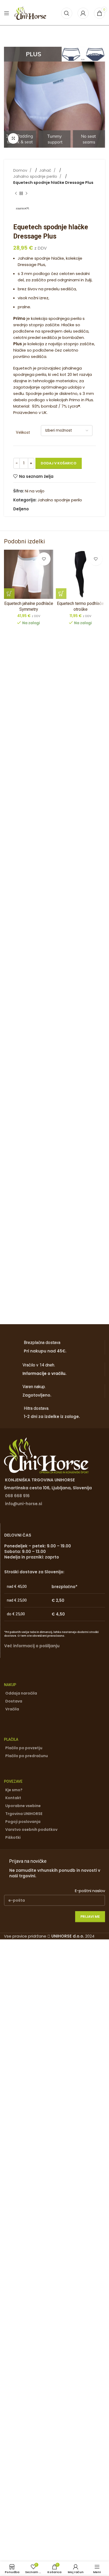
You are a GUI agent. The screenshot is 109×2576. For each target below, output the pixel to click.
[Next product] (26, 193)
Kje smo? (14, 1790)
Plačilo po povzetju (24, 1748)
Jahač (46, 170)
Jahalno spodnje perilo (36, 176)
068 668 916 (17, 1496)
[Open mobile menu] (7, 13)
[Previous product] (16, 193)
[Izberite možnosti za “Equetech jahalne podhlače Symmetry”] (9, 594)
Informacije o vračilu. (44, 1373)
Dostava (14, 1701)
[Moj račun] (83, 13)
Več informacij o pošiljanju (32, 1646)
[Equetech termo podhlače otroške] (80, 574)
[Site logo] (30, 13)
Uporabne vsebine (23, 1806)
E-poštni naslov (90, 1891)
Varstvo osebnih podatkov (31, 1830)
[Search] (67, 13)
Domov (21, 170)
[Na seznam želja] (44, 559)
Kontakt (13, 1798)
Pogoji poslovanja (23, 1822)
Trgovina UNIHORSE (24, 1814)
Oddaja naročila (21, 1693)
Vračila (12, 1709)
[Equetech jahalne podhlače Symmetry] (29, 574)
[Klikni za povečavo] (13, 138)
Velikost (23, 432)
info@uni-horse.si (24, 1504)
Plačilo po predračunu (27, 1756)
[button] (61, 594)
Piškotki (13, 1837)
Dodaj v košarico (59, 463)
